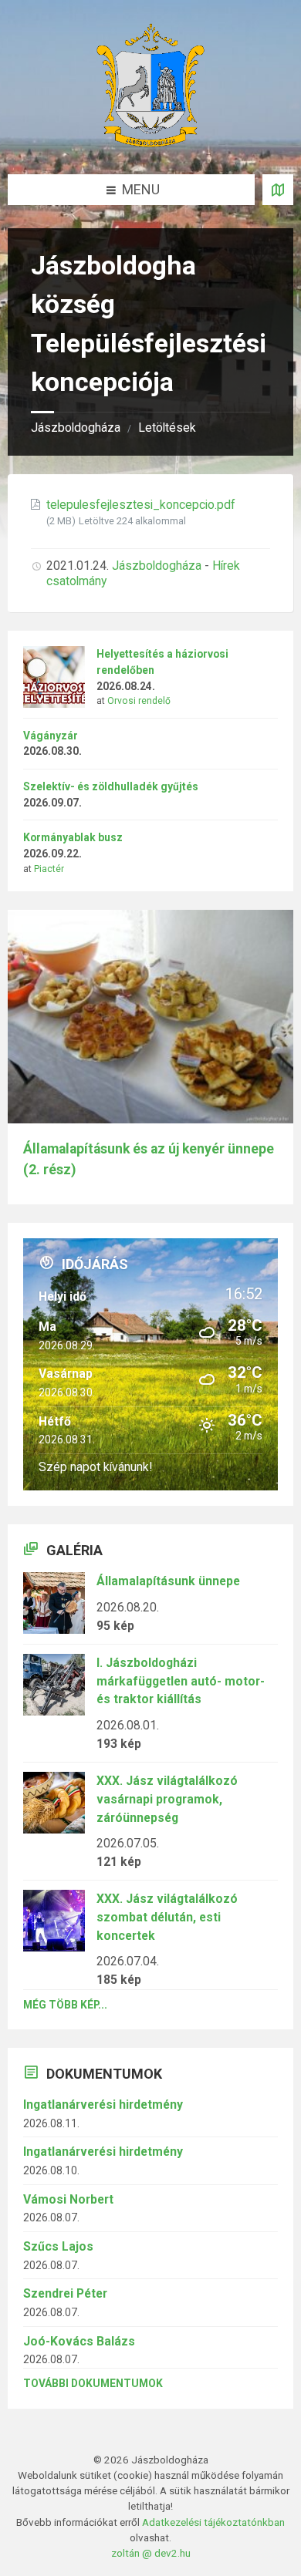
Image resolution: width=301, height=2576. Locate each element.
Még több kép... (65, 2005)
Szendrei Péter (65, 2293)
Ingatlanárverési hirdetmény (103, 2105)
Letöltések (167, 428)
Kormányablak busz (73, 837)
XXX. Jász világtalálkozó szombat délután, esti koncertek (167, 1917)
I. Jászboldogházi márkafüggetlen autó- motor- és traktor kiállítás (181, 1681)
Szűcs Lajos (58, 2246)
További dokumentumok (93, 2383)
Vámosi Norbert (68, 2199)
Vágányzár (51, 736)
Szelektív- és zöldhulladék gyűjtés (111, 786)
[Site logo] (150, 142)
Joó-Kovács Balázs (79, 2341)
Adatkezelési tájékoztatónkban (213, 2522)
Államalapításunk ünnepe (168, 1581)
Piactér (49, 869)
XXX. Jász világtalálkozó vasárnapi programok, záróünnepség (167, 1799)
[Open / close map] (278, 190)
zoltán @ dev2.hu (151, 2553)
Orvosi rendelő (139, 701)
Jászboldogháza (76, 428)
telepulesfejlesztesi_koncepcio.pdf (141, 505)
